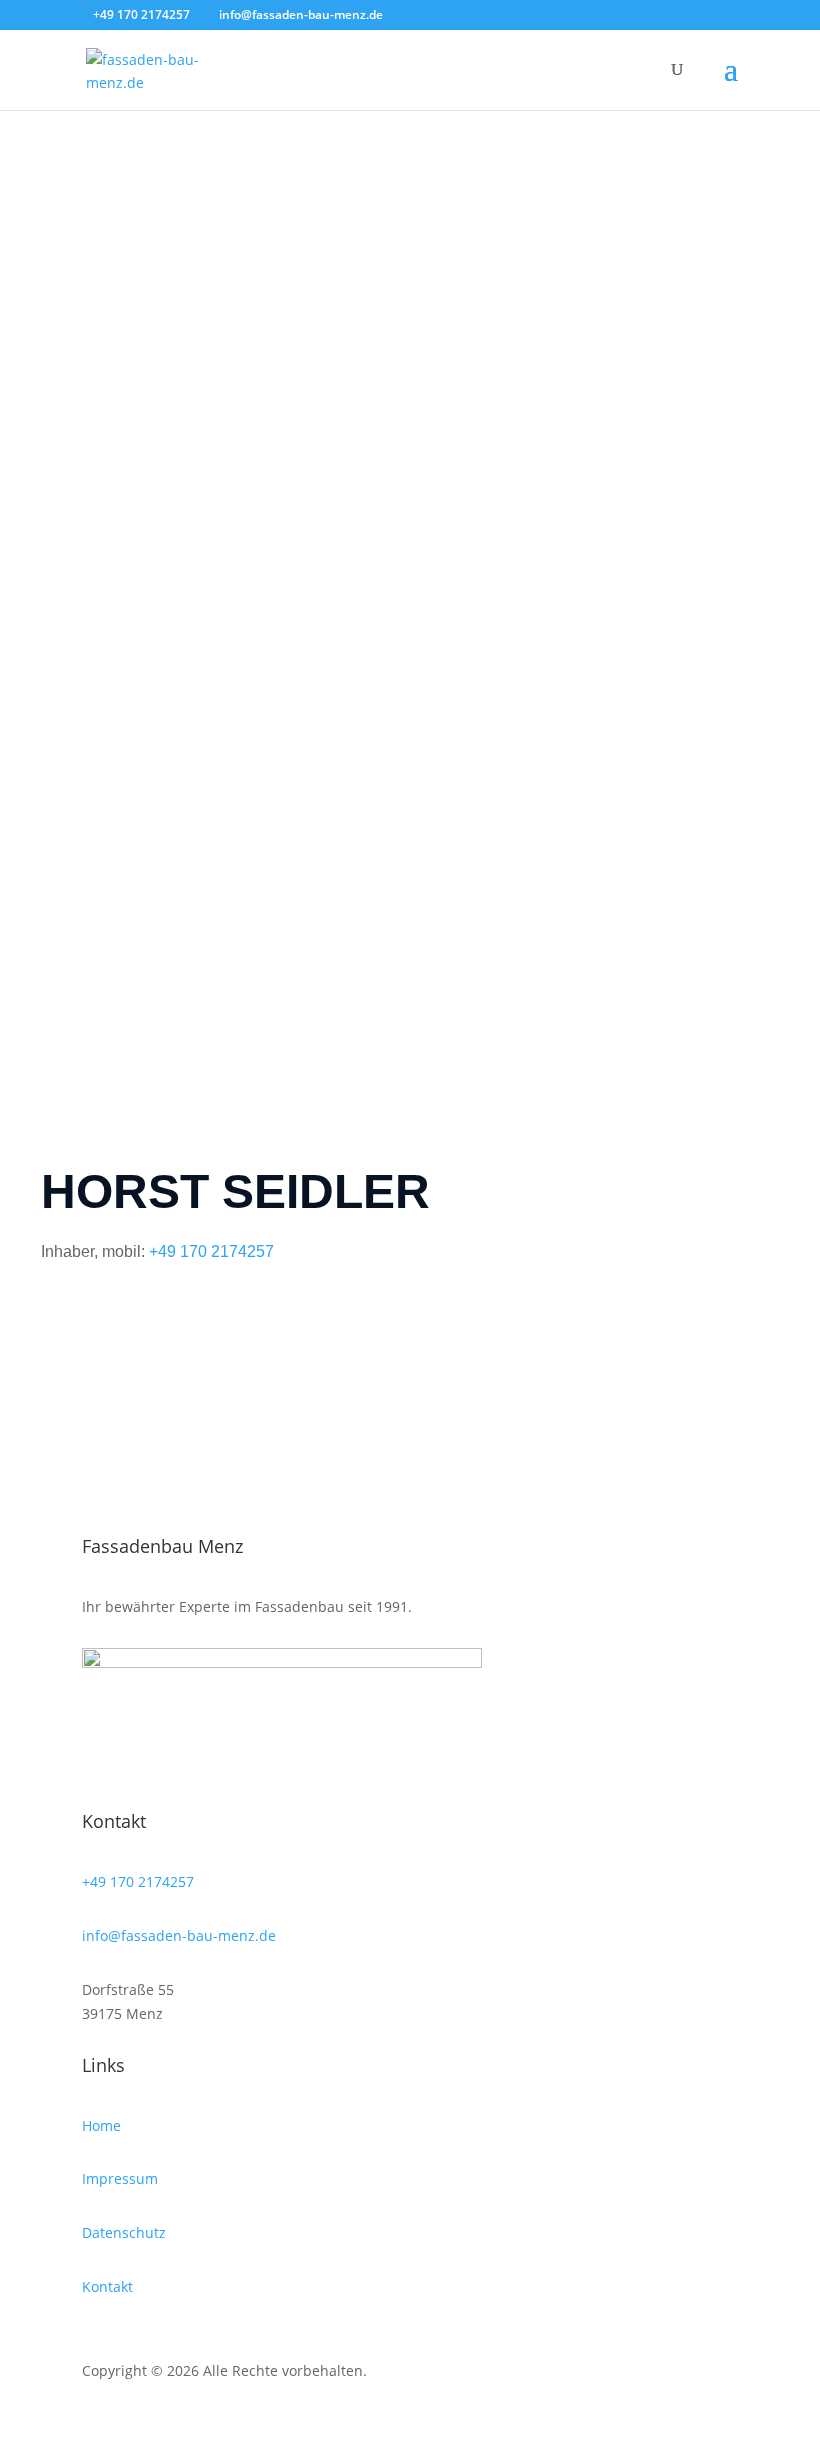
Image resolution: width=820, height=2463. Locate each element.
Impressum (120, 2178)
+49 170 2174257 (211, 1251)
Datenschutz (124, 2232)
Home (101, 2125)
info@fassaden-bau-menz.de (179, 1935)
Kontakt (107, 2286)
